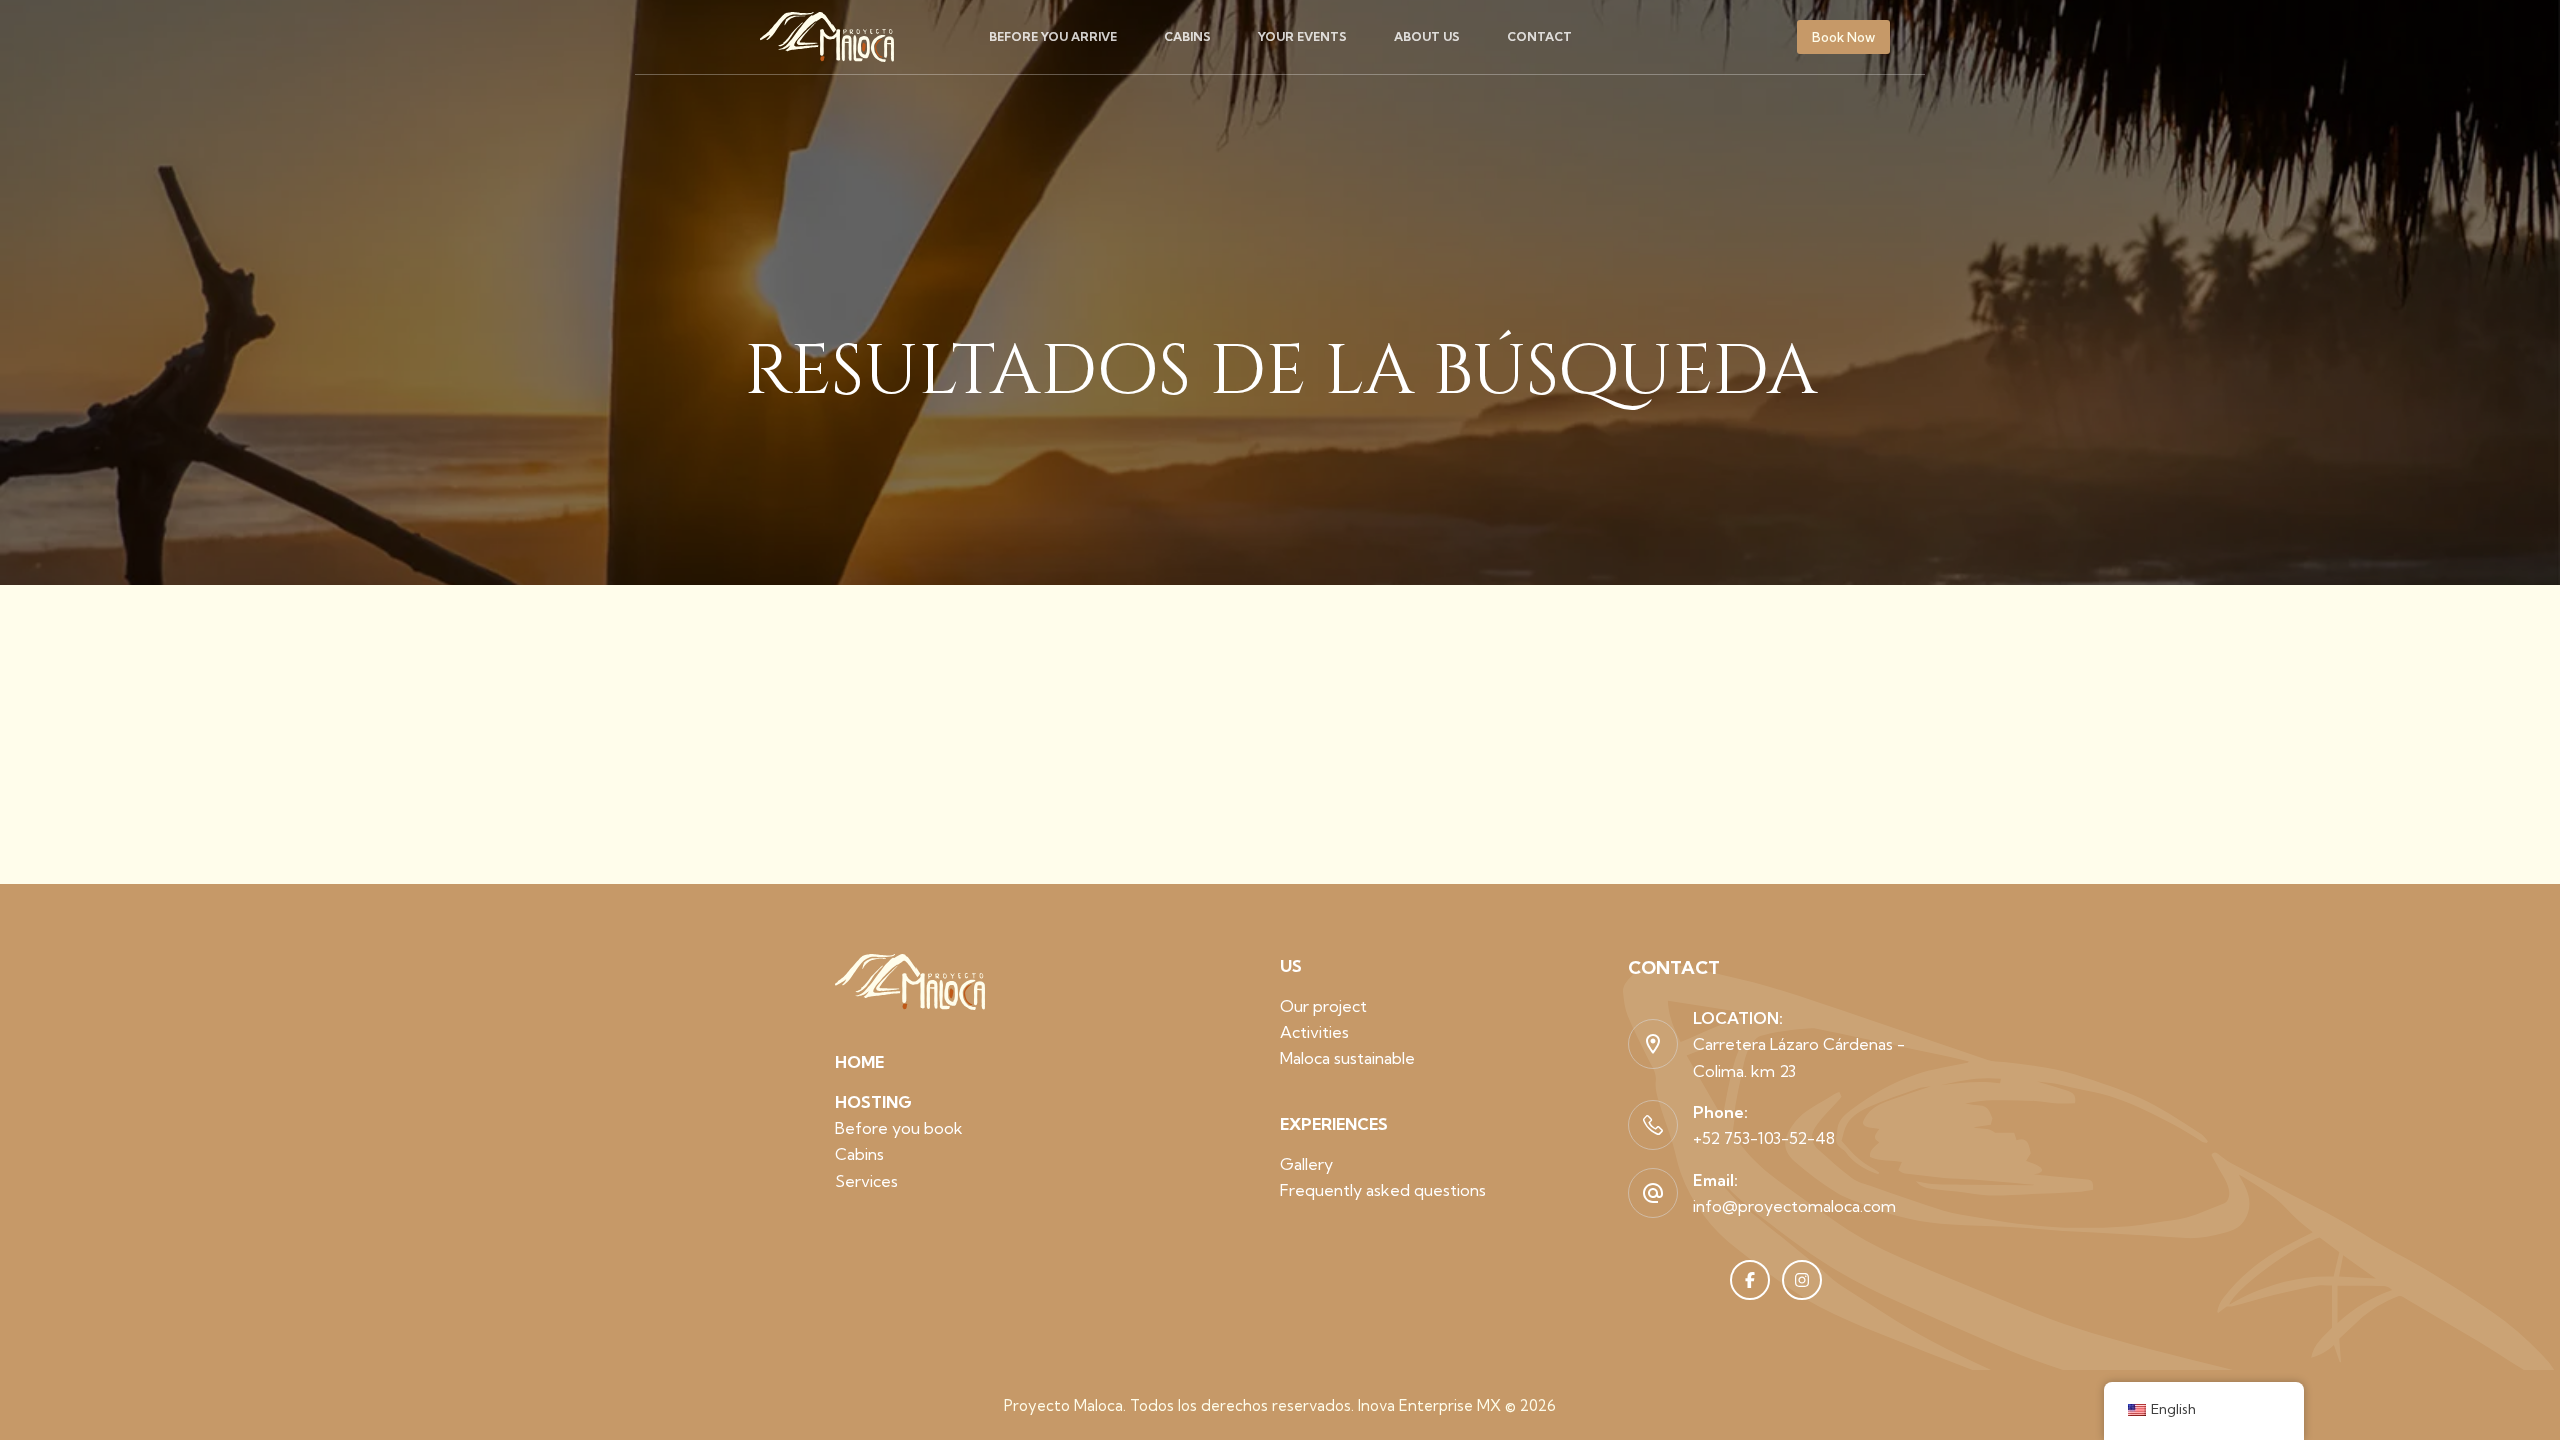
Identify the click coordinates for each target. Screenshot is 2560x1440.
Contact (1539, 36)
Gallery (1306, 1164)
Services (866, 1181)
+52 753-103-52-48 (1764, 1138)
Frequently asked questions (1383, 1190)
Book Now (1843, 37)
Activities (1314, 1032)
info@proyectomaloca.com (1794, 1206)
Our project (1323, 1006)
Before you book (899, 1128)
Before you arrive (1053, 36)
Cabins (1187, 36)
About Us (1427, 36)
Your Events (1302, 36)
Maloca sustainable (1347, 1058)
